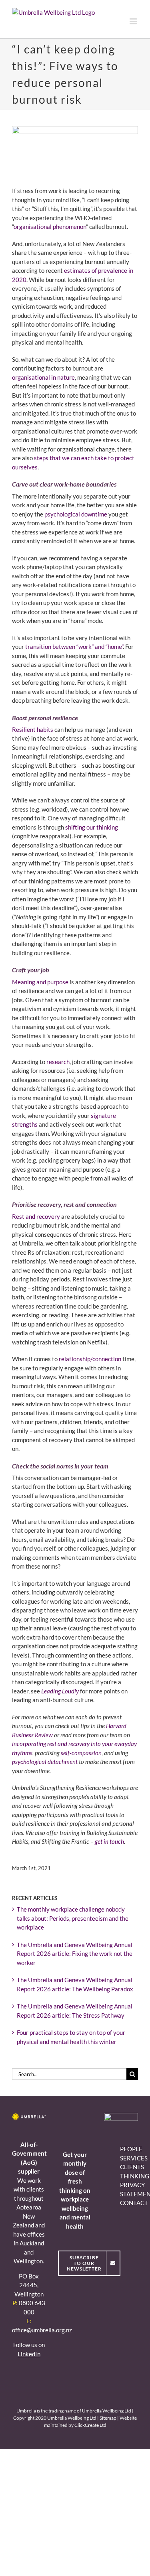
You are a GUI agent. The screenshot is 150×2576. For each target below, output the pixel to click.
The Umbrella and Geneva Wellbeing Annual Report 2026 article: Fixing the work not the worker (75, 1954)
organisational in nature (43, 377)
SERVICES (134, 2158)
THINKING (135, 2176)
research (58, 1062)
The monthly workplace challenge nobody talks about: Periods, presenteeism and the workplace (73, 1918)
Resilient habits (33, 729)
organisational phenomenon (50, 227)
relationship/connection (90, 1359)
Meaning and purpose (40, 982)
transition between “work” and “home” (74, 646)
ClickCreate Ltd (90, 2425)
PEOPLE (131, 2149)
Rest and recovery (36, 1216)
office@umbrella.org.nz (42, 2330)
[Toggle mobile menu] (134, 21)
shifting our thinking (92, 827)
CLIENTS (132, 2167)
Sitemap (108, 2418)
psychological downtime (76, 514)
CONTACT (134, 2203)
